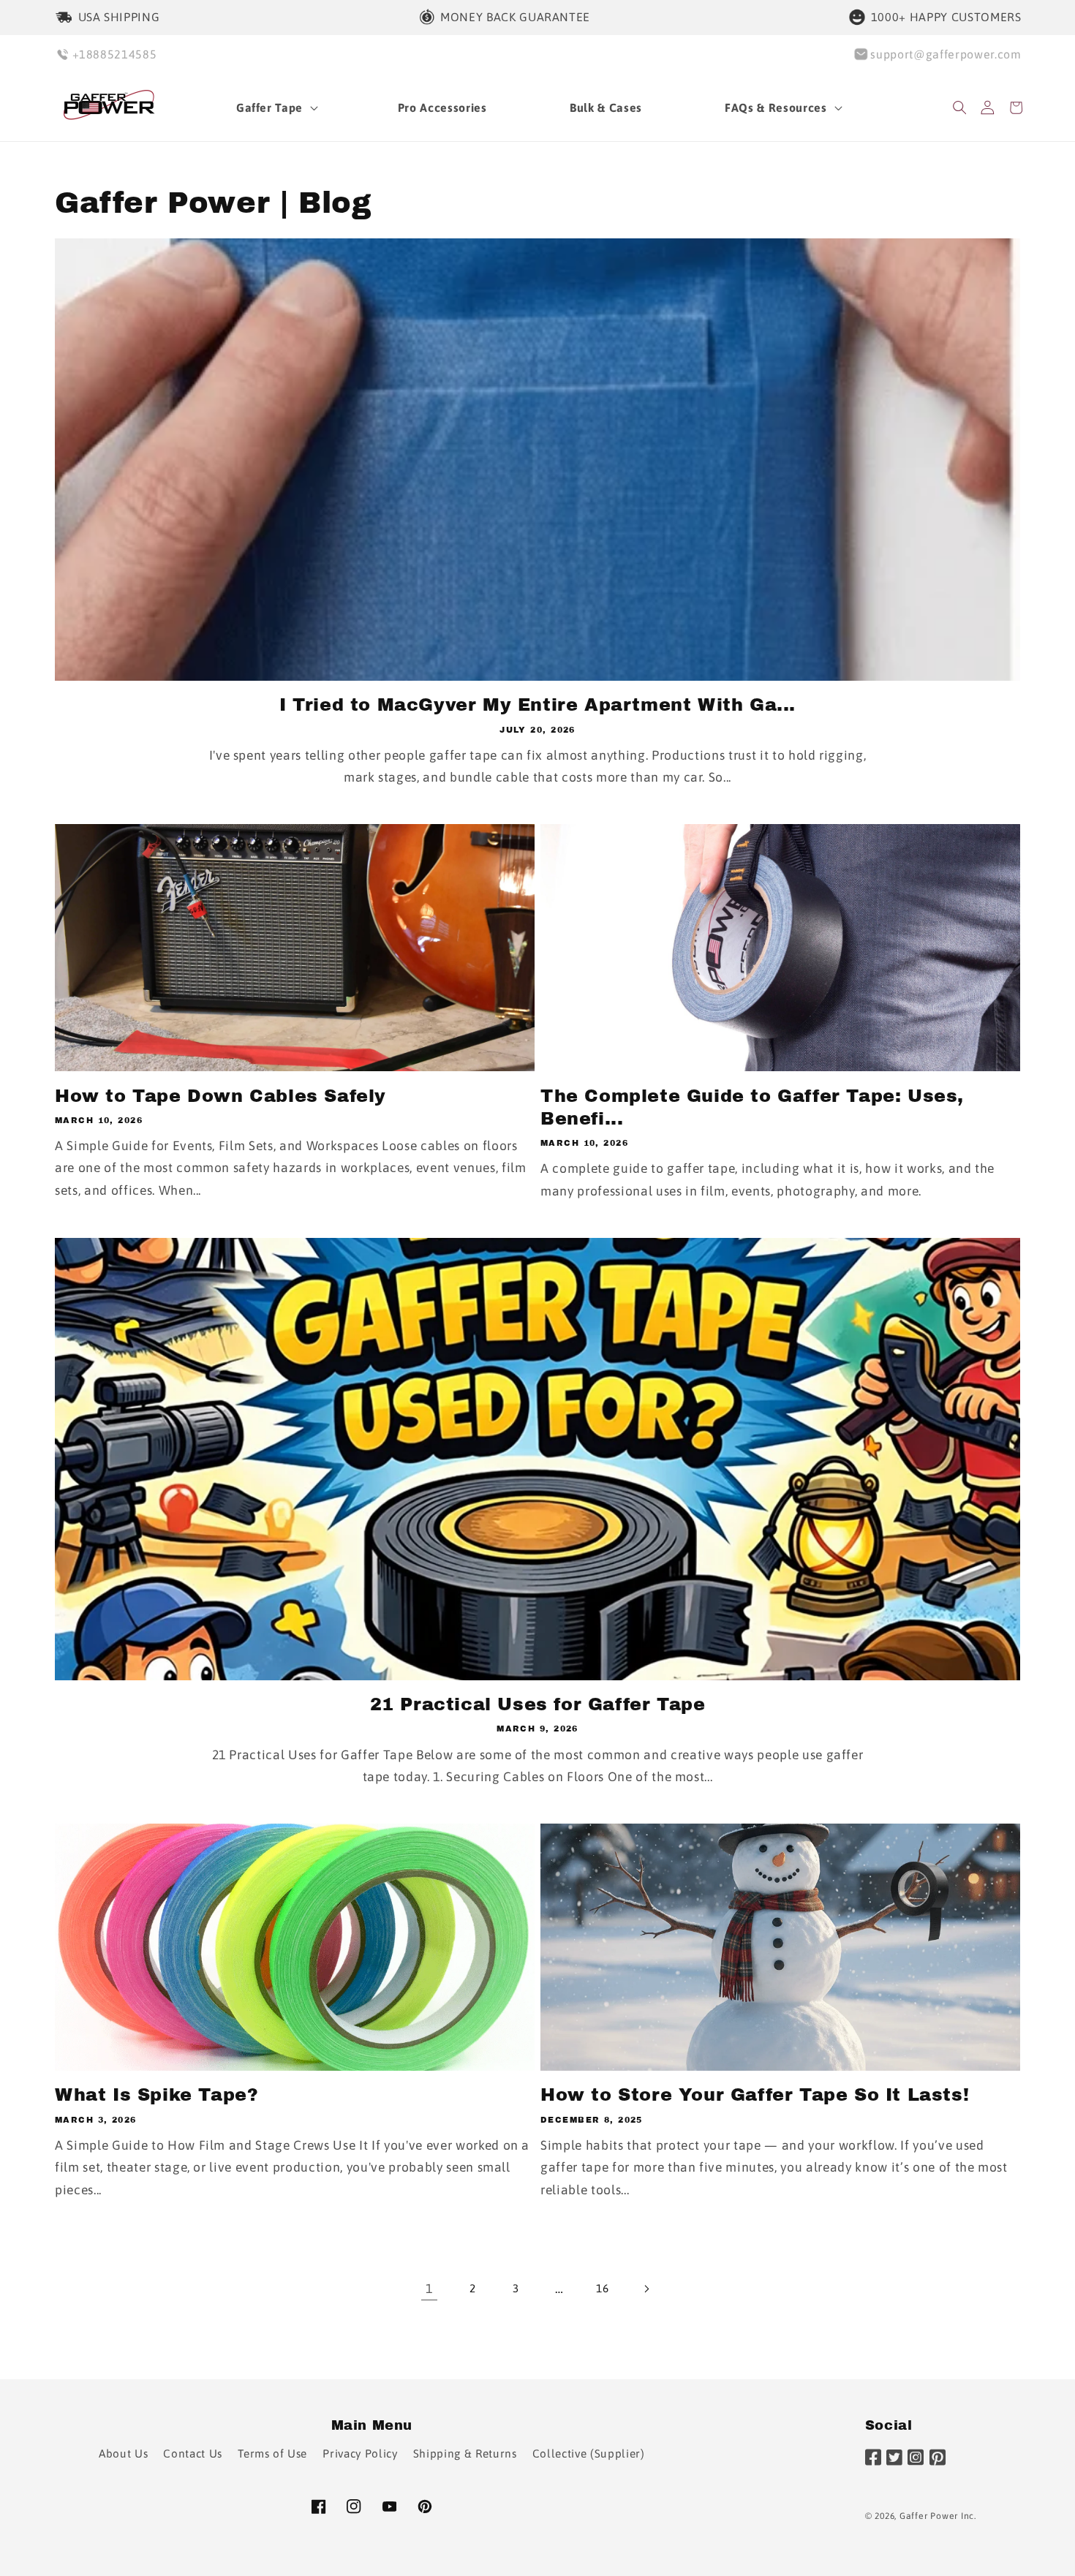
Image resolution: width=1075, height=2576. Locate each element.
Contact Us (193, 2454)
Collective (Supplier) (589, 2454)
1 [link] (429, 2289)
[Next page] (646, 2289)
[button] (276, 108)
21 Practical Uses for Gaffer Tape (538, 1704)
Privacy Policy (360, 2454)
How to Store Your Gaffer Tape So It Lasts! (755, 2095)
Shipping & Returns (465, 2454)
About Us (123, 2454)
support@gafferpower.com (946, 54)
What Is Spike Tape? (156, 2095)
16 (602, 2288)
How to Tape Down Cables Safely (220, 1096)
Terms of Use (272, 2454)
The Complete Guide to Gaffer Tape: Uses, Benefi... (752, 1107)
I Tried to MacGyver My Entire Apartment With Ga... (537, 705)
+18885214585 (115, 54)
